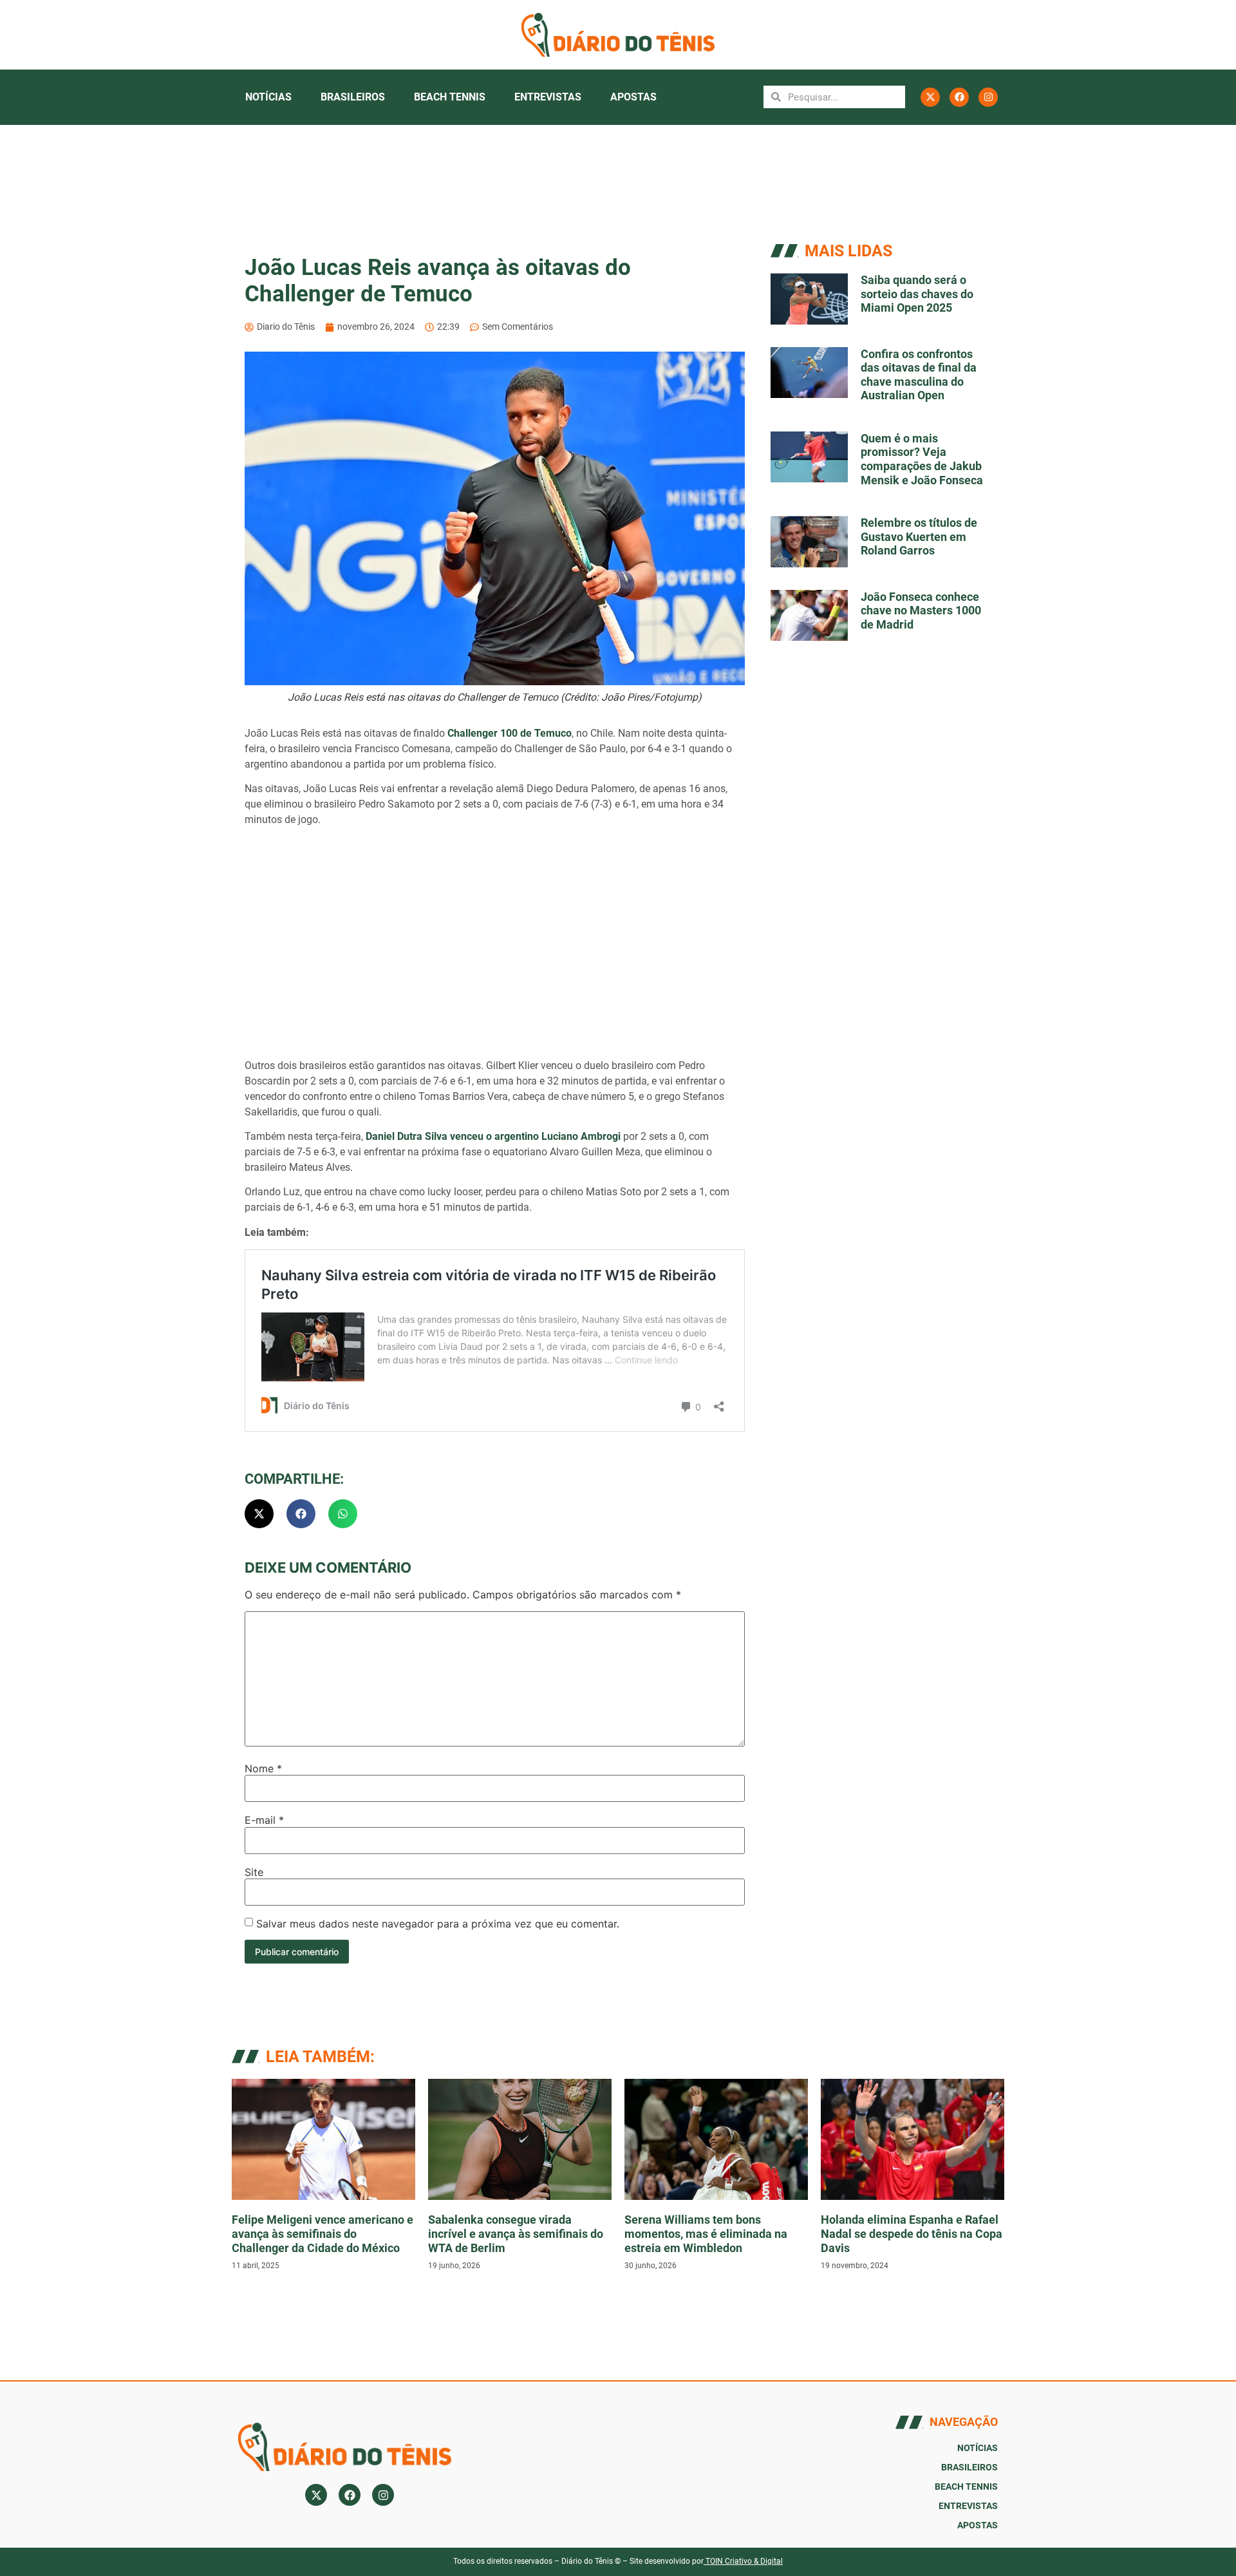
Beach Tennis (450, 97)
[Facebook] (959, 97)
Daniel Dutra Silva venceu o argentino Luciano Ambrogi (493, 1136)
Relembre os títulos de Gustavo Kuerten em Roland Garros (919, 536)
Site (254, 1872)
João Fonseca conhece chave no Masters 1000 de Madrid (921, 611)
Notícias (268, 97)
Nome (263, 1768)
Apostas (633, 97)
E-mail (264, 1820)
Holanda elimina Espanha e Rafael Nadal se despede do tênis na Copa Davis (912, 2233)
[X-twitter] (930, 97)
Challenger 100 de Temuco (510, 733)
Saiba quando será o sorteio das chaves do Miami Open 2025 (917, 294)
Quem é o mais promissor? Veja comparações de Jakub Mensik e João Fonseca (922, 459)
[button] (259, 1514)
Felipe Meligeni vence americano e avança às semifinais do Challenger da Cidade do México (323, 2233)
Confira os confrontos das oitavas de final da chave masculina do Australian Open (919, 375)
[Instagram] (988, 97)
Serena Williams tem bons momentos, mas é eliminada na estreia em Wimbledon (706, 2233)
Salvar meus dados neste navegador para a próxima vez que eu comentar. (438, 1924)
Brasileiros (353, 97)
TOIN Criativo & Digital (744, 2561)
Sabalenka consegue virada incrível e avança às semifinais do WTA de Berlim (516, 2233)
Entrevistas (548, 97)
